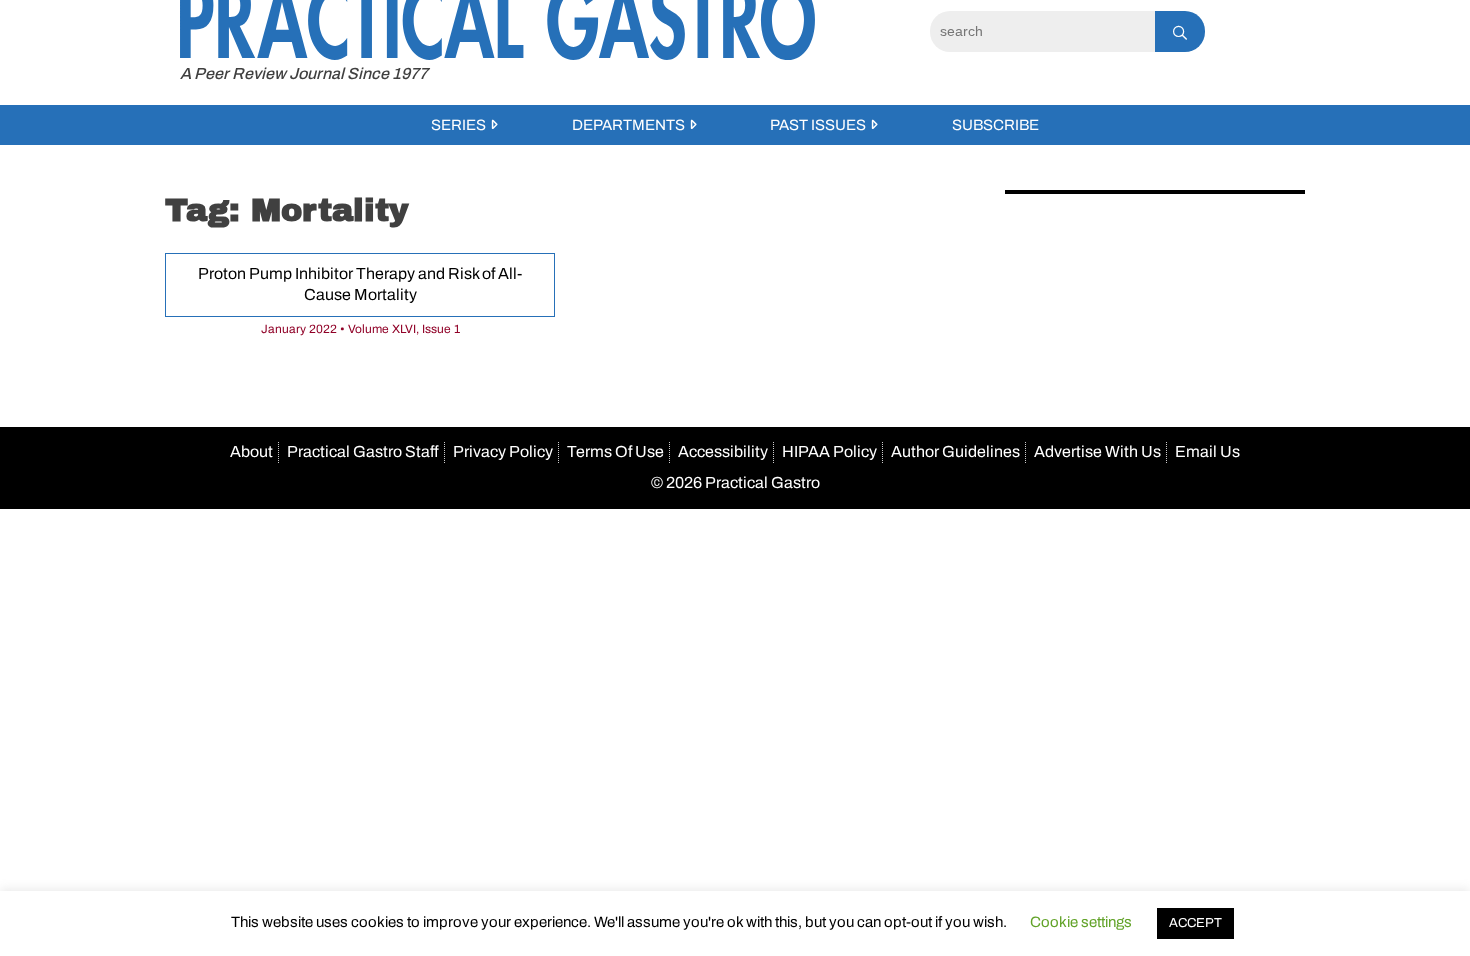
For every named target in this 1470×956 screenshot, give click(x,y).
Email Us (1207, 451)
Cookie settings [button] (1081, 922)
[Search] (1180, 31)
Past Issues (818, 125)
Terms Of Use (615, 451)
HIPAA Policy (829, 451)
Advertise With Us (1097, 451)
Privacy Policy (503, 451)
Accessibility (723, 451)
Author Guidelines (955, 451)
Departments (628, 125)
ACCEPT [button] (1195, 923)
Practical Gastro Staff (363, 451)
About (251, 451)
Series (458, 125)
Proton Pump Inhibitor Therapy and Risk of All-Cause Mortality (360, 284)
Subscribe (995, 125)
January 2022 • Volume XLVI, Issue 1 (360, 329)
